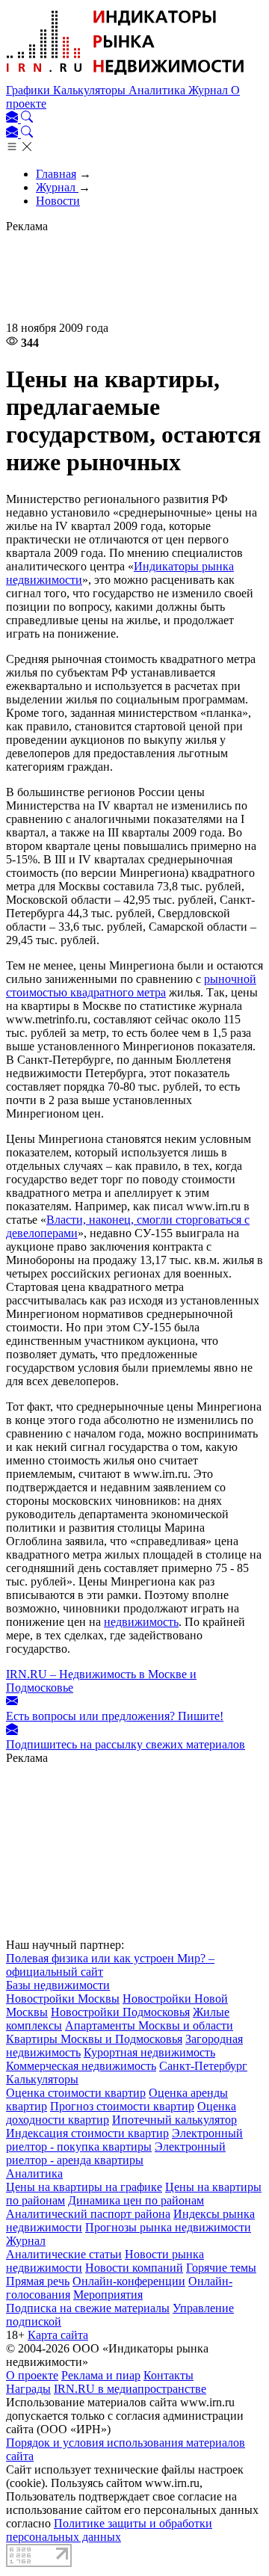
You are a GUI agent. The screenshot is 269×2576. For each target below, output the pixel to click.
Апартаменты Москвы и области (149, 2025)
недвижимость (141, 1622)
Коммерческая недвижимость (81, 2066)
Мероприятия (108, 2295)
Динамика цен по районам (136, 2200)
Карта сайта (58, 2335)
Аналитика (158, 90)
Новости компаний (134, 2268)
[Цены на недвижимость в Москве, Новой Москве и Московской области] (126, 77)
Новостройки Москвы (63, 1999)
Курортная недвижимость (149, 2052)
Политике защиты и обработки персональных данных (109, 2530)
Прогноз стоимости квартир (122, 2106)
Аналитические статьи (64, 2254)
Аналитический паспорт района (88, 2214)
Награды (28, 2389)
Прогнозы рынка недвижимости (168, 2227)
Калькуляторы (91, 90)
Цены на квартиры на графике (84, 2187)
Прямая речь (38, 2281)
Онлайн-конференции (129, 2281)
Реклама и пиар (101, 2375)
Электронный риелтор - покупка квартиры (124, 2140)
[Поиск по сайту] (27, 118)
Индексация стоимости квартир (87, 2133)
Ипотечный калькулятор (174, 2120)
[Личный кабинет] (13, 118)
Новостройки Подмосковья (120, 2012)
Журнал (210, 90)
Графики (30, 90)
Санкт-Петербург (203, 2066)
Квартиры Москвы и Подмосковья (94, 2039)
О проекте (32, 2375)
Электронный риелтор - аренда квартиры (116, 2153)
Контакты (168, 2375)
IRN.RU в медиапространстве (130, 2389)
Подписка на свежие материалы (88, 2308)
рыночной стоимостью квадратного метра (131, 986)
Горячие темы (221, 2268)
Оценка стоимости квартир (76, 2093)
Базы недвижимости (58, 1985)
